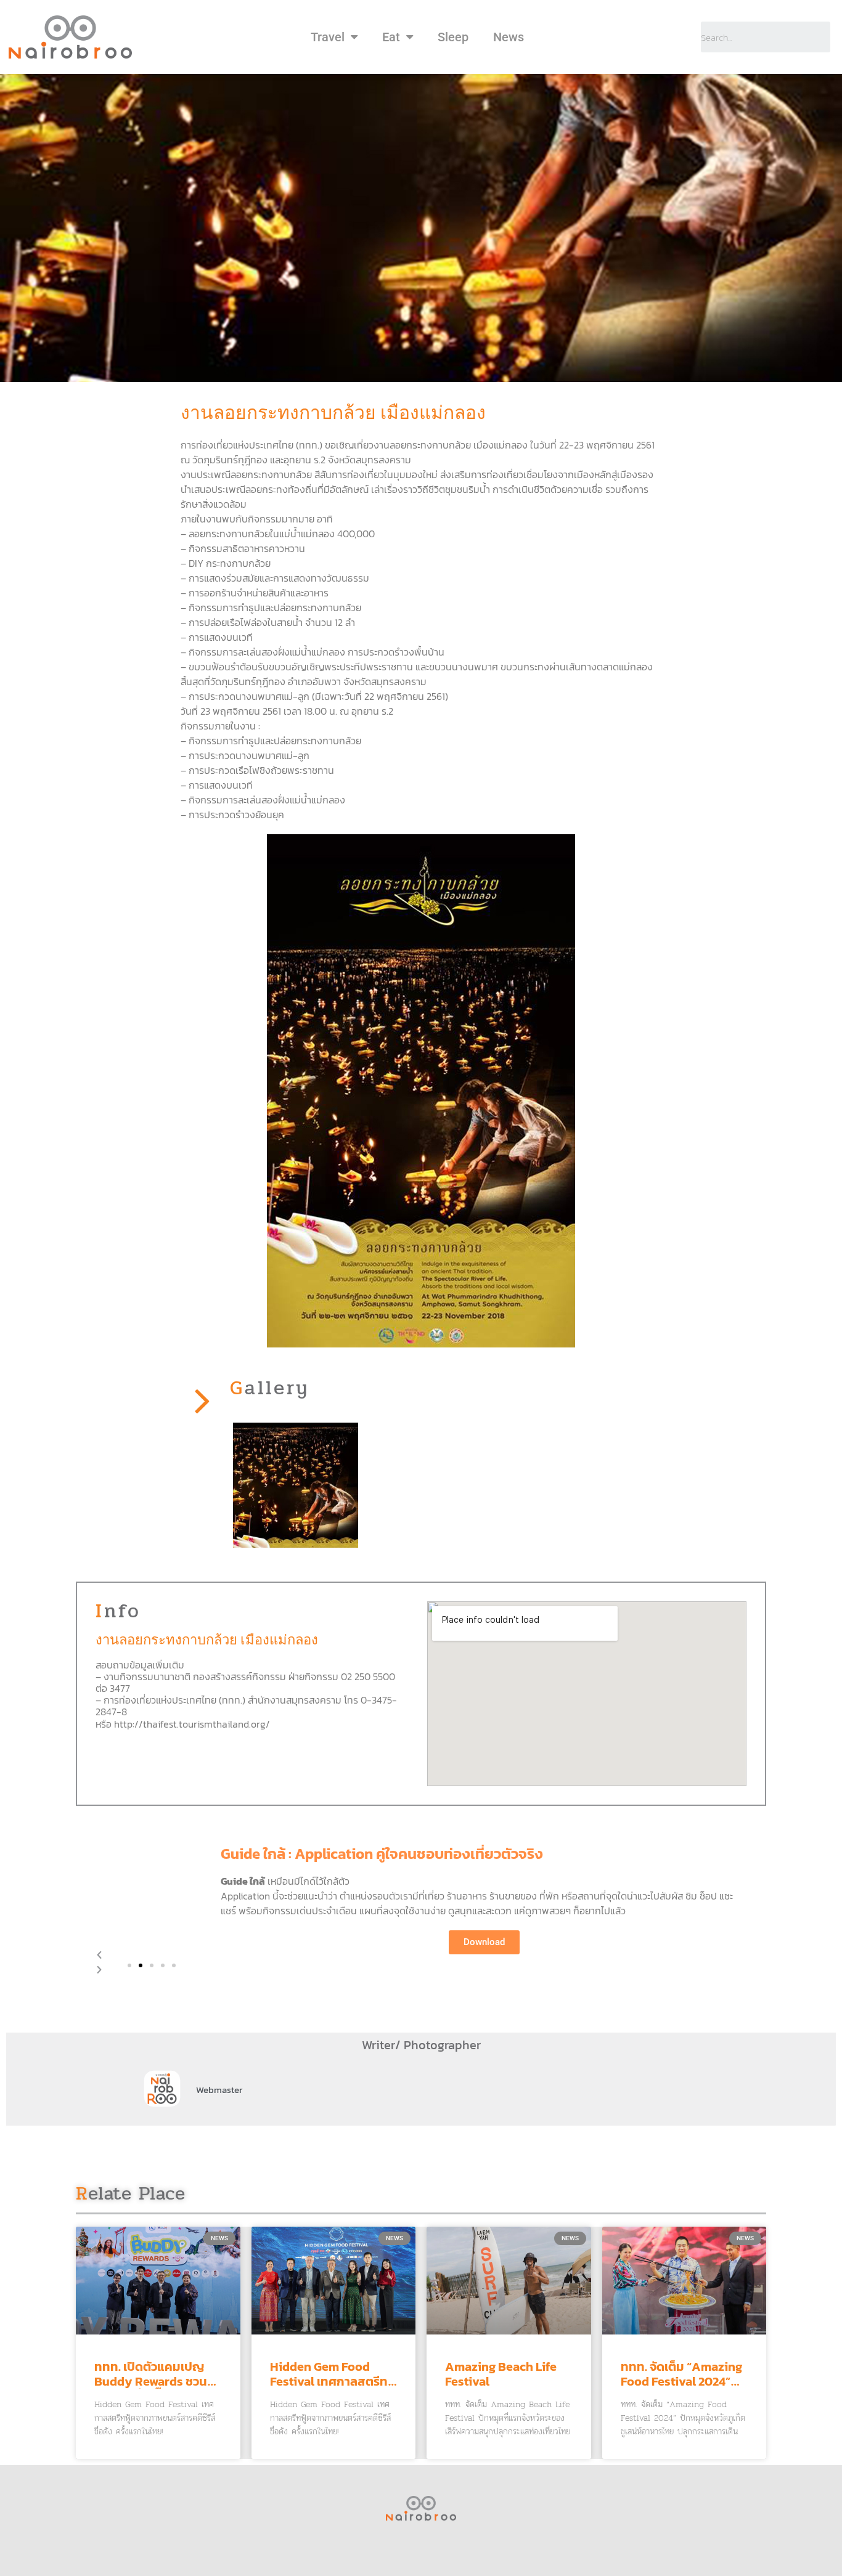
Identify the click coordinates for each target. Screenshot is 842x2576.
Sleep (453, 37)
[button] (129, 1965)
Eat (391, 37)
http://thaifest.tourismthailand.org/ (192, 1724)
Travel (328, 37)
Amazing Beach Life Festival (501, 2374)
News (509, 37)
